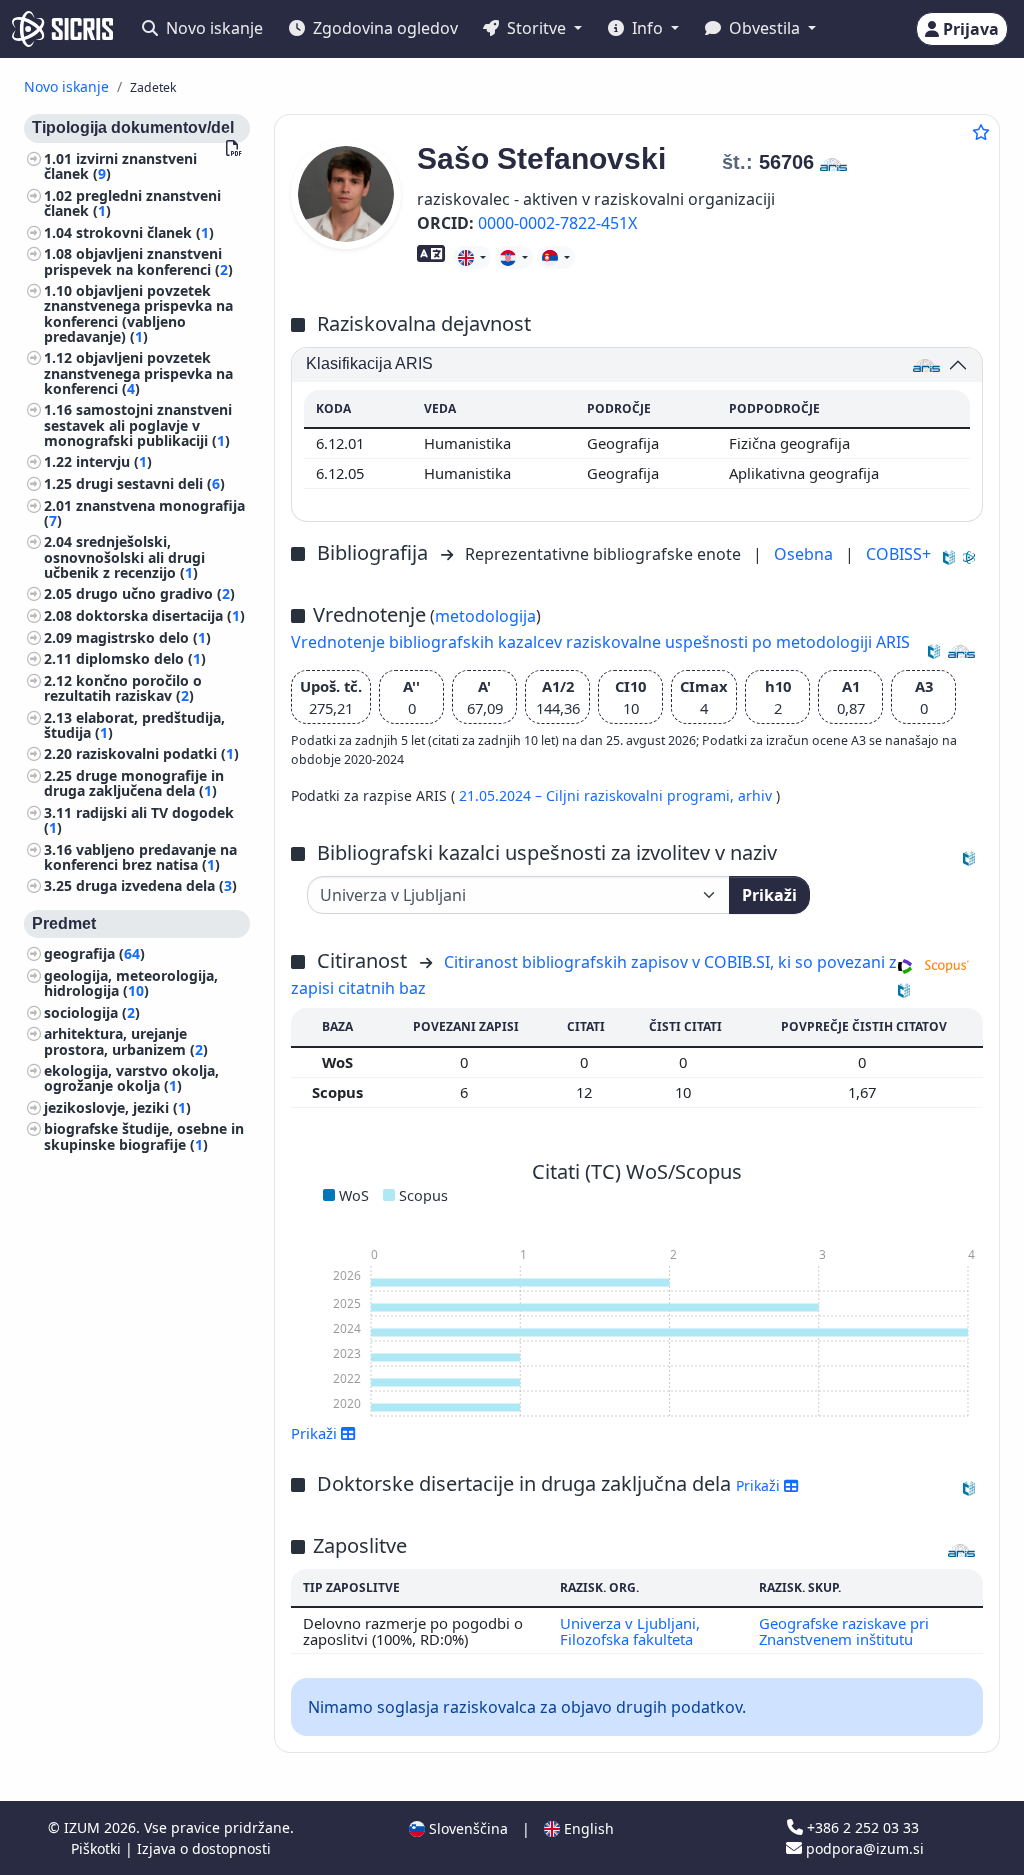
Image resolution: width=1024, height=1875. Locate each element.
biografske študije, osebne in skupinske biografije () (144, 1136)
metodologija (485, 616)
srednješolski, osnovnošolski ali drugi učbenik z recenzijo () (124, 556)
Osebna (805, 554)
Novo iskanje (212, 28)
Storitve (536, 28)
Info (647, 28)
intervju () (114, 461)
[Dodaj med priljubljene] (981, 132)
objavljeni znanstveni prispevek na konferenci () (138, 261)
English (587, 1828)
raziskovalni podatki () (157, 753)
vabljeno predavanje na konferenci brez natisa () (140, 857)
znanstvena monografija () (144, 513)
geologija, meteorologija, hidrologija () (131, 983)
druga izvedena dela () (156, 885)
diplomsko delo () (141, 658)
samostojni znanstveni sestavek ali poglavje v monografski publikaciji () (138, 424)
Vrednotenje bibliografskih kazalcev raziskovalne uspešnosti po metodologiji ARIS (600, 642)
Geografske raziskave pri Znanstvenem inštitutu (844, 1631)
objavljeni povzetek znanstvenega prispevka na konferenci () (138, 372)
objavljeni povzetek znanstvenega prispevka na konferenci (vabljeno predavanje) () (138, 313)
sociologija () (92, 1012)
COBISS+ (898, 554)
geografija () (94, 953)
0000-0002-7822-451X (557, 223)
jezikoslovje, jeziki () (117, 1107)
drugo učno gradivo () (155, 593)
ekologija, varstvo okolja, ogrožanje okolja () (131, 1078)
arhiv (757, 795)
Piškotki (98, 1848)
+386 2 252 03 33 (861, 1827)
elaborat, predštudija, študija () (134, 725)
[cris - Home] (62, 29)
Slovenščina (466, 1828)
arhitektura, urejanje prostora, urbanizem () (126, 1041)
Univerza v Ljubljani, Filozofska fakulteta (630, 1631)
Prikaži (769, 895)
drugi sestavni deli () (150, 483)
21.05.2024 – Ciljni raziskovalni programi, (598, 795)
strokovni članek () (145, 232)
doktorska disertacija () (160, 615)
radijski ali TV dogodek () (139, 820)
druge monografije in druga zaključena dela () (134, 783)
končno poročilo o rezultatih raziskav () (123, 688)
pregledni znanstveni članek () (132, 203)
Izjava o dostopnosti (204, 1848)
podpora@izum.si (863, 1848)
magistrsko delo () (143, 637)
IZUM (84, 1827)
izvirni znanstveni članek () (120, 166)
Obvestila (764, 28)
